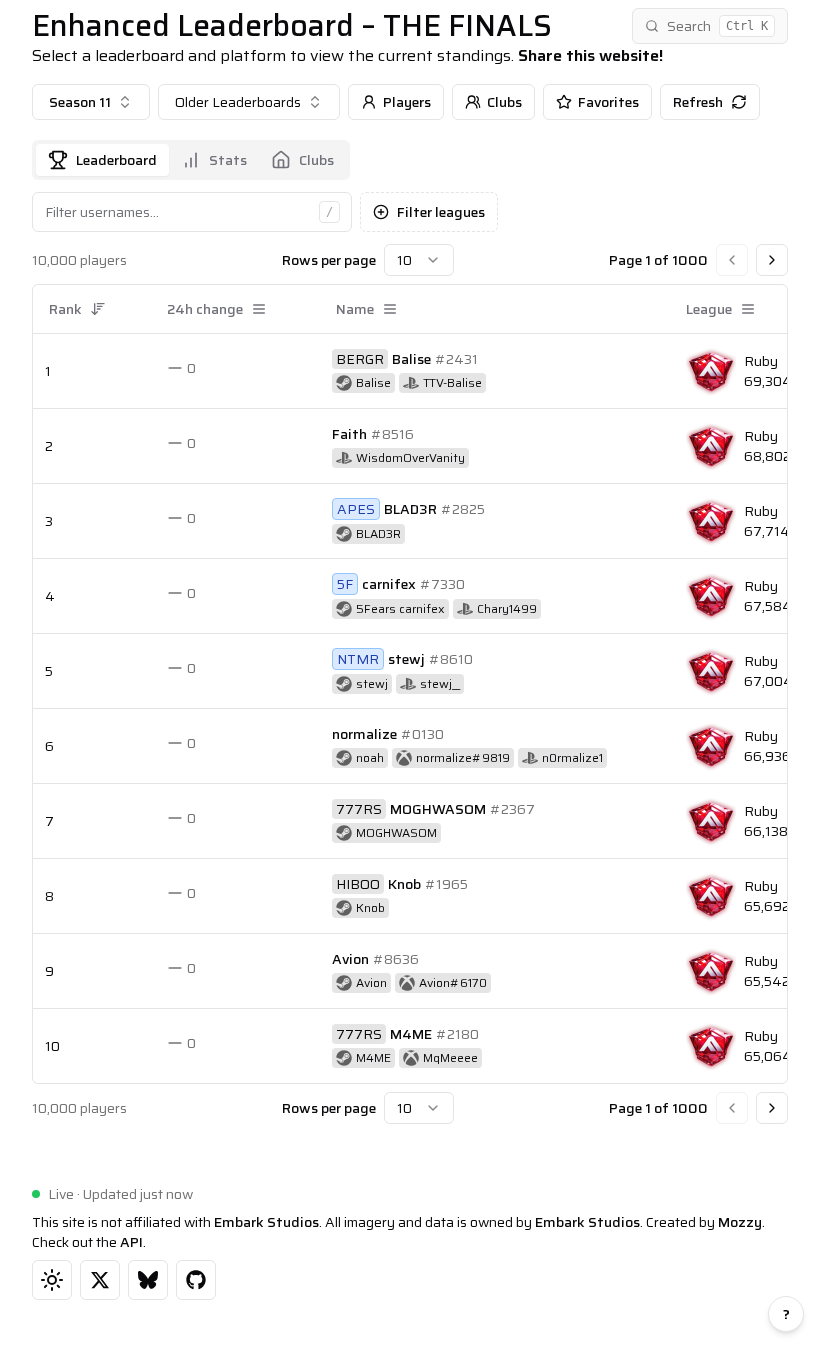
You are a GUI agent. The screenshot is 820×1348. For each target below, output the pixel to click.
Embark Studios (266, 1222)
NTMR (358, 659)
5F (345, 584)
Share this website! (590, 56)
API (131, 1242)
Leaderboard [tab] (116, 160)
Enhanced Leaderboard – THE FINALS (292, 25)
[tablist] (191, 160)
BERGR (360, 359)
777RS (359, 809)
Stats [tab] (228, 160)
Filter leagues (441, 212)
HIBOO (358, 884)
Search (717, 26)
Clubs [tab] (316, 160)
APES (356, 509)
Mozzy (740, 1222)
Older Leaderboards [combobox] (238, 102)
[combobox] (91, 102)
